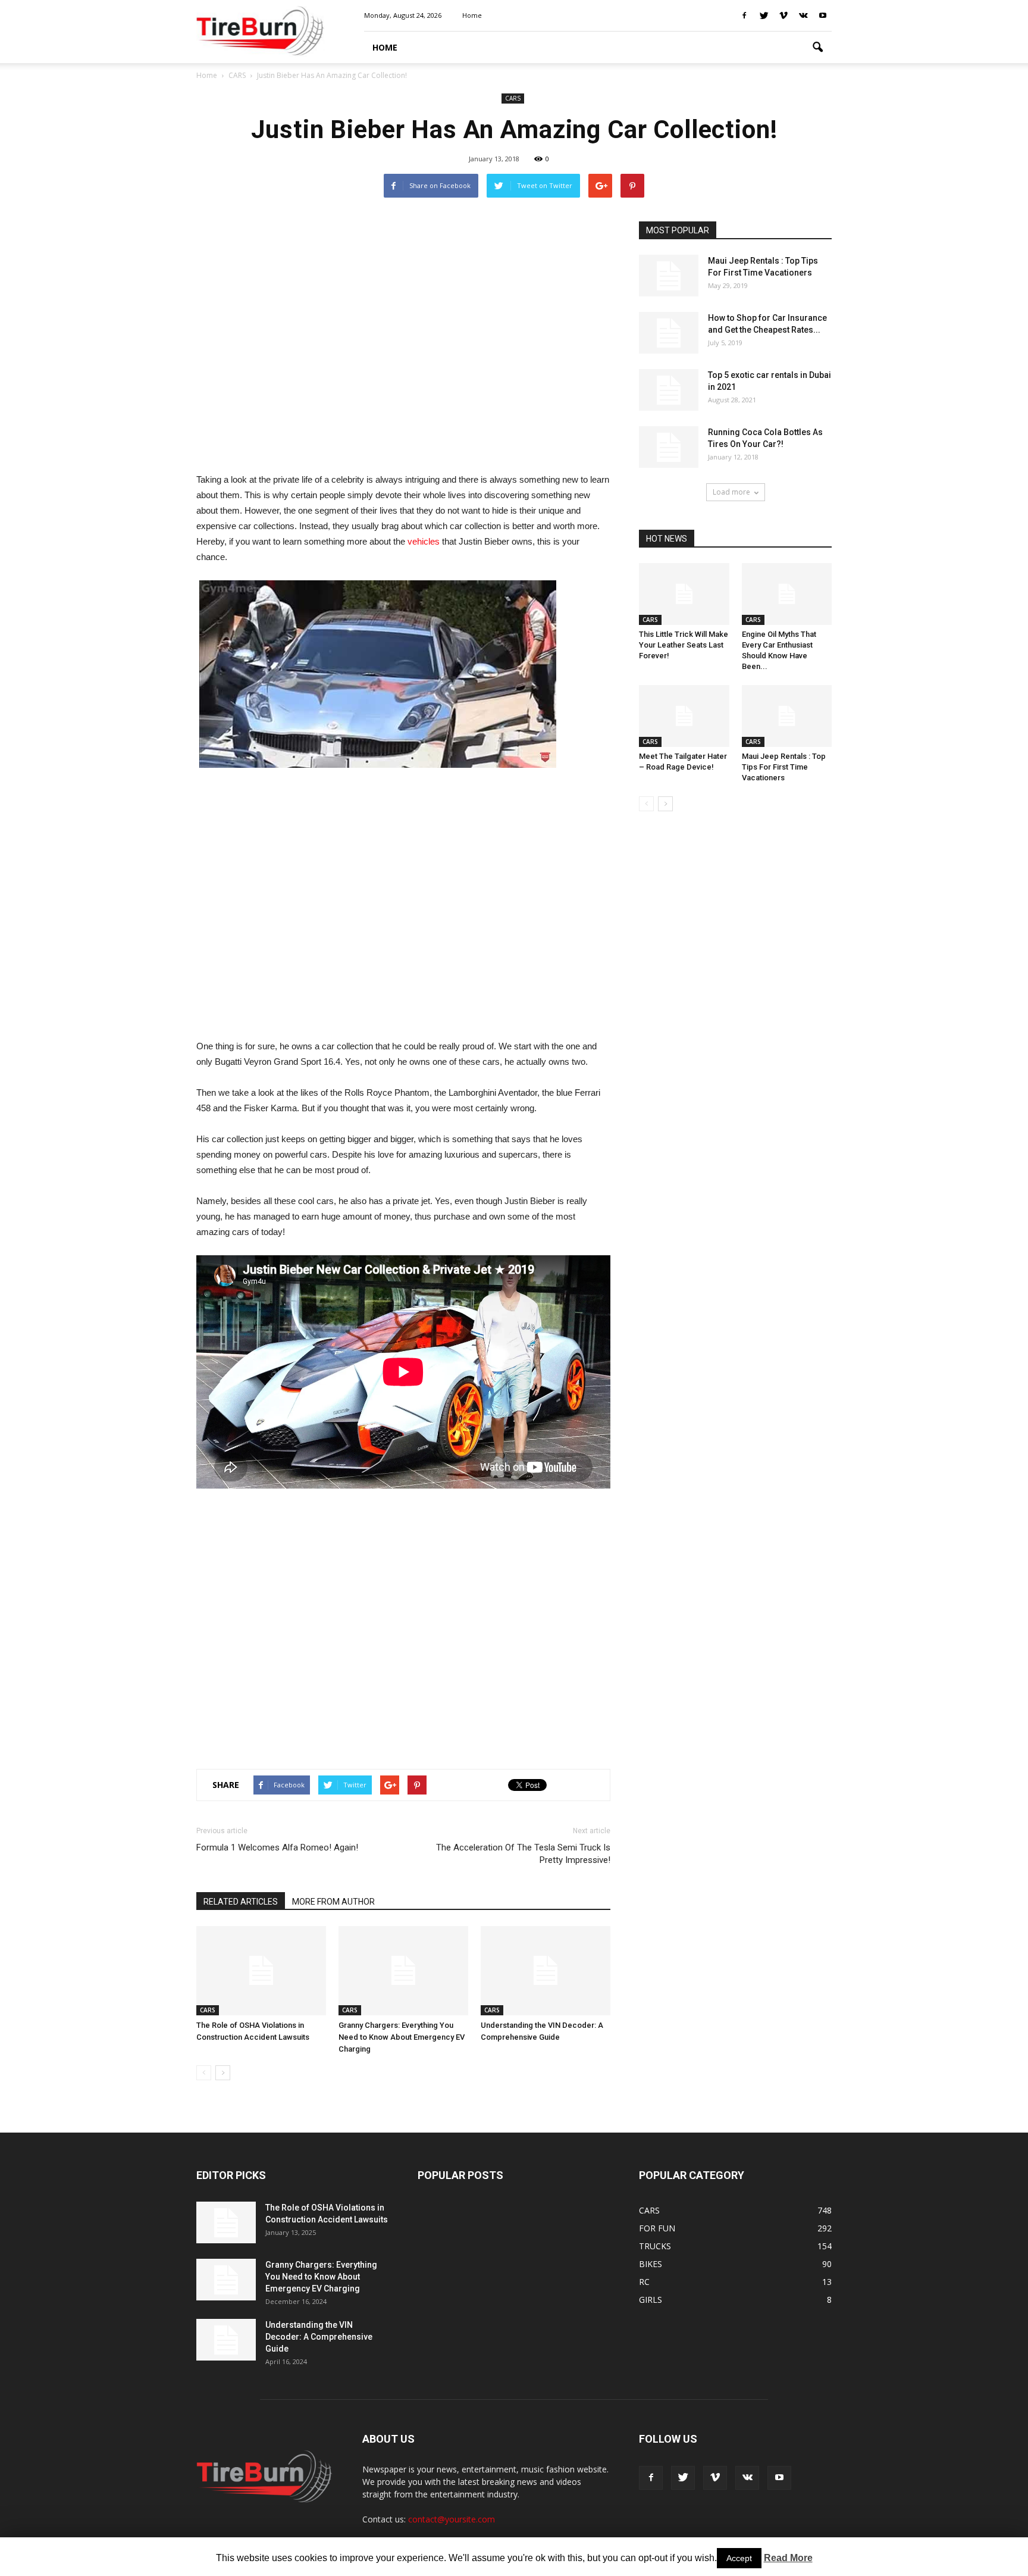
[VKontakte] (803, 15)
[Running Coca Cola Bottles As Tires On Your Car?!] (669, 447)
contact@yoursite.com (452, 2519)
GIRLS (651, 2300)
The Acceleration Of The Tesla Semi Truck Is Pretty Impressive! (523, 1854)
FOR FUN (657, 2228)
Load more (731, 492)
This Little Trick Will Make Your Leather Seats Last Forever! (684, 645)
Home (207, 75)
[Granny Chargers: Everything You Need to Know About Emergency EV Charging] (403, 1971)
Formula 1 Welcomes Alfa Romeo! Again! (277, 1847)
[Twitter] (764, 15)
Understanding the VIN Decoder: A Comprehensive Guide (319, 2337)
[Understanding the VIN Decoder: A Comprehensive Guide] (546, 1971)
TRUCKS (655, 2246)
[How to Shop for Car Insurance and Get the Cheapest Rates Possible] (669, 333)
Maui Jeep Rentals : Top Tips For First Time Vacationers (784, 767)
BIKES (651, 2264)
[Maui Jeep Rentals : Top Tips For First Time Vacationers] (669, 276)
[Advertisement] (403, 340)
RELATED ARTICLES (241, 1902)
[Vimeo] (783, 15)
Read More (788, 2558)
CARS (513, 98)
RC (644, 2282)
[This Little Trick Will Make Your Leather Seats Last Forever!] (684, 594)
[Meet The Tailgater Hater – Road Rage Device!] (684, 716)
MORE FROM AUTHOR (333, 1902)
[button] (817, 48)
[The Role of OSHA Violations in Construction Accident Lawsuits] (261, 1971)
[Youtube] (823, 15)
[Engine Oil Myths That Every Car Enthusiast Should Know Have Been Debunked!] (787, 594)
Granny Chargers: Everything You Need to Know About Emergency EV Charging (402, 2037)
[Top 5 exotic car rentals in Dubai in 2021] (669, 390)
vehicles (424, 541)
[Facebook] (744, 15)
